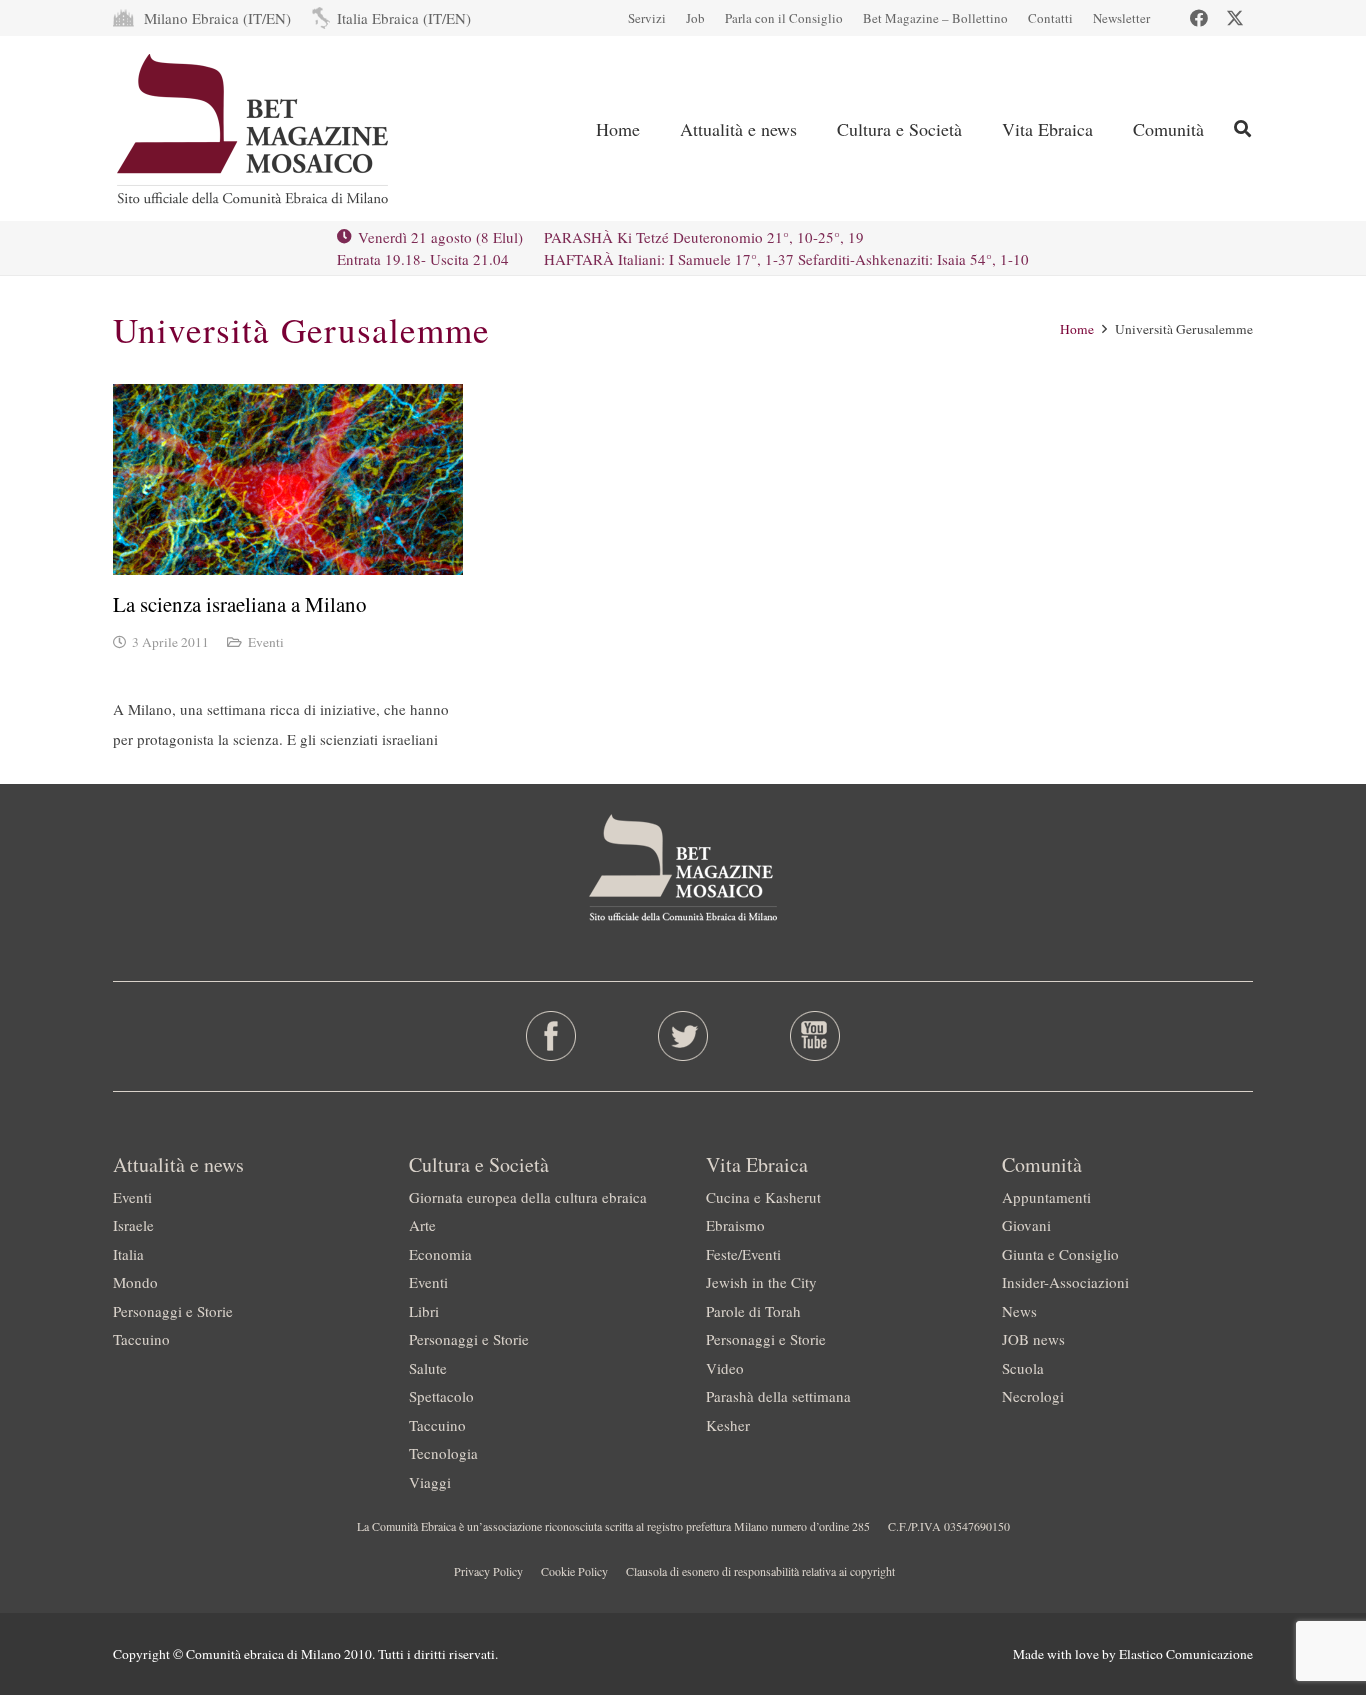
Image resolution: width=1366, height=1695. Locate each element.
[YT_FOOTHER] (814, 1036)
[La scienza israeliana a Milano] (288, 479)
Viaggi (430, 1482)
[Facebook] (1199, 18)
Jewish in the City (761, 1282)
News (1019, 1311)
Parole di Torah (753, 1311)
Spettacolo (441, 1396)
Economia (440, 1254)
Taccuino (141, 1339)
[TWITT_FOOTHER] (683, 1036)
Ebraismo (735, 1225)
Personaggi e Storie (173, 1311)
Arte (422, 1225)
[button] (813, 129)
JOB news (1033, 1339)
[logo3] (254, 129)
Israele (133, 1225)
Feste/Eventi (743, 1254)
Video (725, 1368)
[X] (1235, 18)
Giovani (1026, 1225)
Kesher (728, 1425)
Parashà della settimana (778, 1396)
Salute (428, 1368)
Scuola (1023, 1368)
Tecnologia (443, 1453)
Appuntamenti (1046, 1197)
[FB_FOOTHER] (551, 1036)
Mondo (135, 1282)
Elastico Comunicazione (1186, 1654)
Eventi (266, 642)
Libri (424, 1311)
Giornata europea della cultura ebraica (528, 1197)
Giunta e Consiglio (1060, 1254)
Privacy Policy (488, 1571)
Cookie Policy (574, 1571)
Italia (128, 1254)
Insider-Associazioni (1065, 1282)
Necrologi (1033, 1396)
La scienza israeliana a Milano (240, 604)
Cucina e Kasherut (763, 1197)
